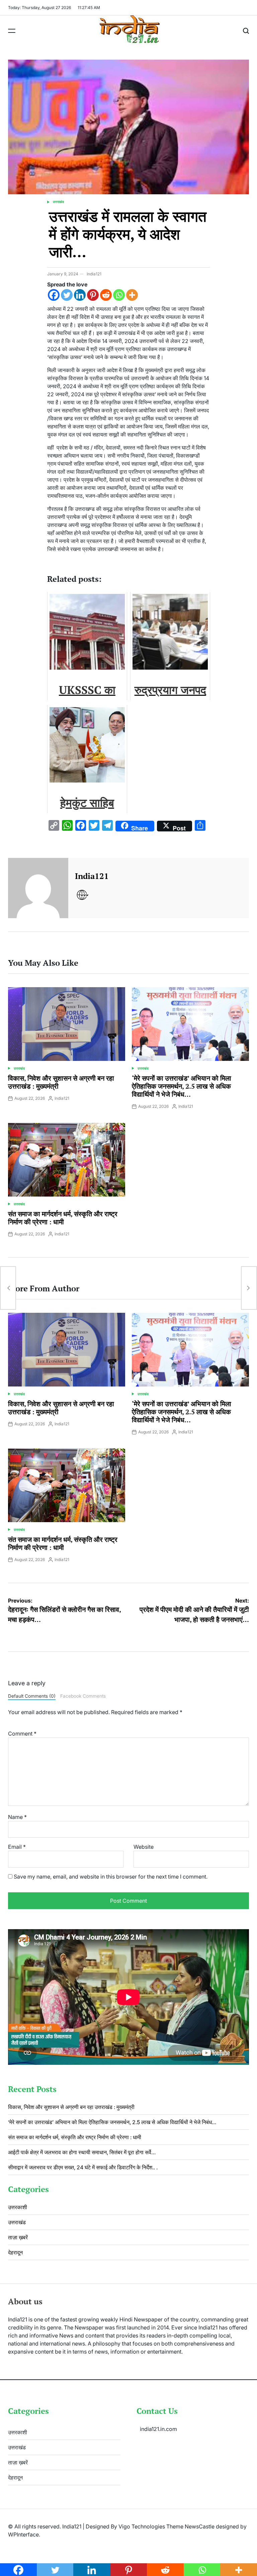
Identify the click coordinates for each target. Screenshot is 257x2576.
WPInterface (23, 2534)
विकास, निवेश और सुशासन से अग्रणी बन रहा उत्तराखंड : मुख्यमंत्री (61, 1082)
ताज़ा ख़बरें (18, 2237)
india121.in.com (158, 2429)
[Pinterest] (93, 295)
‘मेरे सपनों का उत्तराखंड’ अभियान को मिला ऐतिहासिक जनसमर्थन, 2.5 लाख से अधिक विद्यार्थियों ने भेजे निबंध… (182, 1086)
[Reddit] (106, 295)
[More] (132, 295)
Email (17, 1847)
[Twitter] (67, 295)
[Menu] (12, 31)
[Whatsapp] (119, 295)
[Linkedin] (80, 295)
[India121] (38, 888)
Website (144, 1847)
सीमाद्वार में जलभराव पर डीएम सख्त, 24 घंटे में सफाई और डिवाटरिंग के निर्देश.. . (83, 2167)
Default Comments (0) (32, 1696)
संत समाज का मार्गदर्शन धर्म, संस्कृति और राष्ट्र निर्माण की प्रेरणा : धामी (63, 1218)
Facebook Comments (83, 1696)
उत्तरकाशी (18, 2207)
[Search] (246, 31)
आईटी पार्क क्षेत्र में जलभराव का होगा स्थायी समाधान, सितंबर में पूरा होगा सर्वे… (82, 2152)
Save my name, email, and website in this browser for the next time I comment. (111, 1877)
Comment (22, 1734)
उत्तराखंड (58, 202)
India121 (94, 274)
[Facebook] (54, 295)
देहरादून (15, 2252)
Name (17, 1817)
